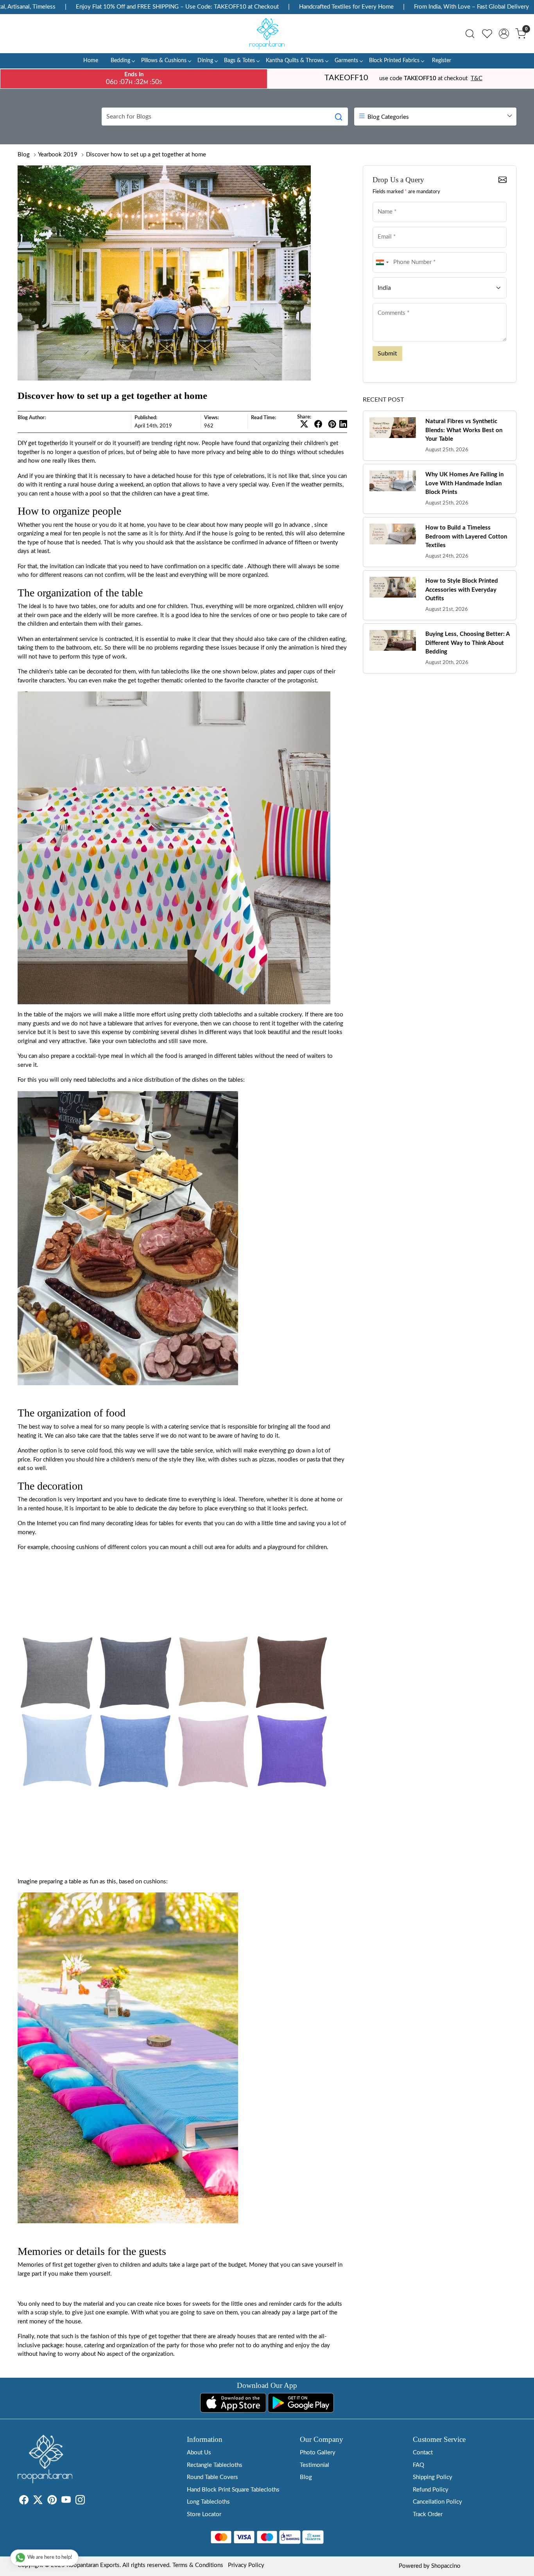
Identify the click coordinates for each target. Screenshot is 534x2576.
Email (383, 226)
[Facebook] (24, 2502)
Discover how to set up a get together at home (146, 155)
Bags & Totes (239, 61)
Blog (24, 155)
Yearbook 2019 (58, 155)
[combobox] (382, 263)
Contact (423, 2453)
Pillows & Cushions (164, 61)
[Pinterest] (52, 2502)
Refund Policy (431, 2490)
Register (442, 61)
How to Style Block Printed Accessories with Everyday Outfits (462, 590)
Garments (346, 61)
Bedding (120, 61)
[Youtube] (66, 2502)
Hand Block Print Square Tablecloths (233, 2490)
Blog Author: (32, 418)
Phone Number (392, 252)
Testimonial (314, 2465)
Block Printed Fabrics (394, 61)
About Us (199, 2453)
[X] (38, 2502)
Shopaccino (446, 2566)
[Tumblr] (90, 2502)
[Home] (267, 34)
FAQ (418, 2465)
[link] (470, 34)
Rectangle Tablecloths (215, 2465)
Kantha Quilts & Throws (295, 61)
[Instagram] (80, 2502)
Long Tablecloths (208, 2502)
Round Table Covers (212, 2477)
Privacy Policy (246, 2565)
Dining (205, 61)
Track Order (428, 2514)
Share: (304, 417)
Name (383, 201)
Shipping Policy (433, 2477)
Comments (388, 302)
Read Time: (263, 418)
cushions (88, 1547)
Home (91, 61)
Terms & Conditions (198, 2565)
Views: (211, 418)
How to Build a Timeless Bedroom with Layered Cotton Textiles (466, 537)
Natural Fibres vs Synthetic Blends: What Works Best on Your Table (464, 430)
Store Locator (204, 2514)
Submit (387, 354)
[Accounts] (504, 34)
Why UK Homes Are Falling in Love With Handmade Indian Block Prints (464, 483)
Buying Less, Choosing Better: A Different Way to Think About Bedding (467, 643)
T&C (477, 78)
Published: (146, 418)
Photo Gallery (318, 2453)
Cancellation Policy (437, 2502)
